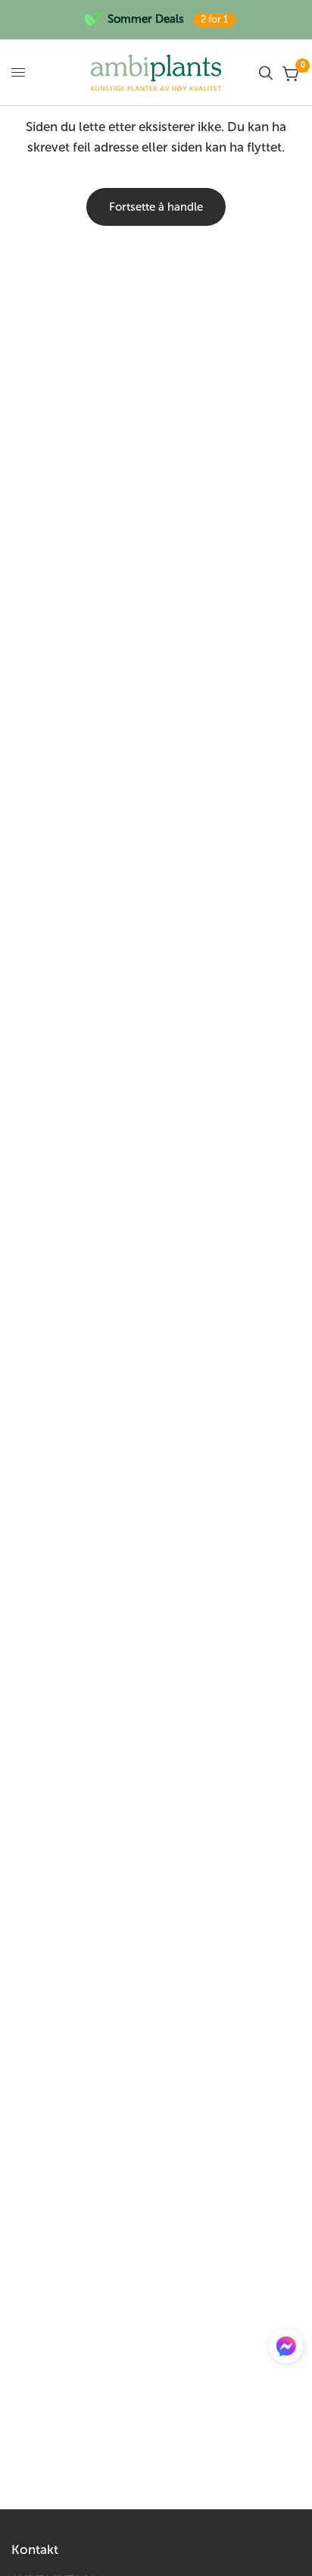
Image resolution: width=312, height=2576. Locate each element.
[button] (286, 2349)
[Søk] (266, 73)
